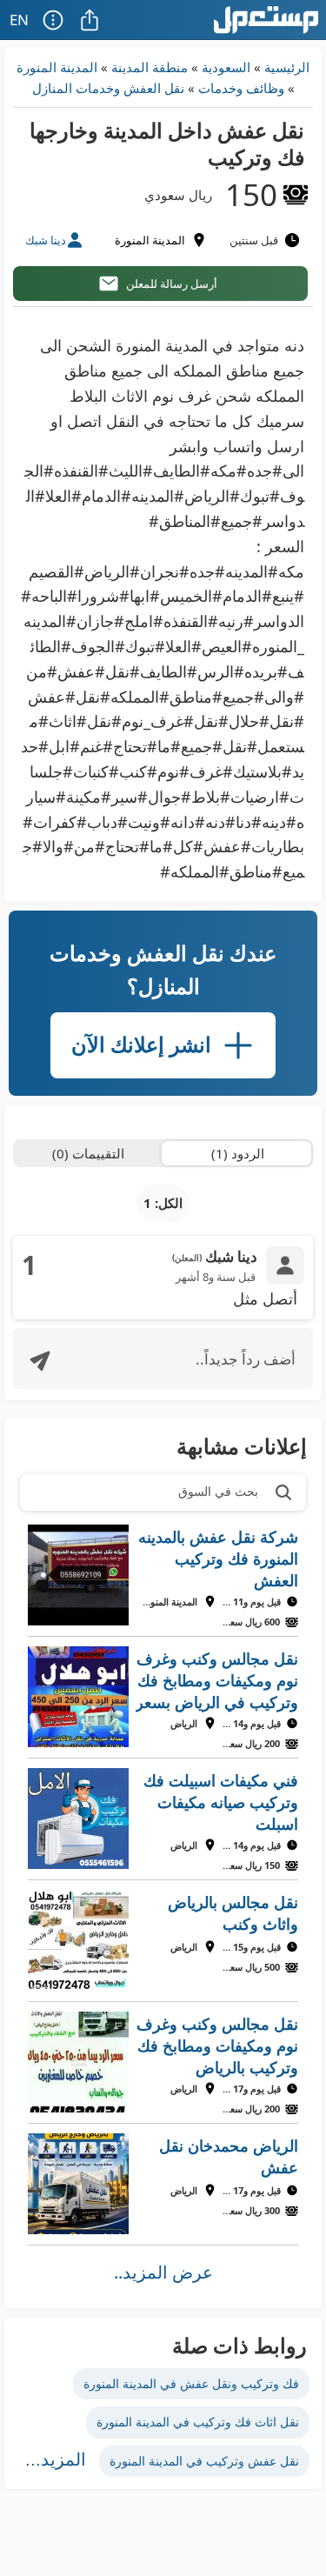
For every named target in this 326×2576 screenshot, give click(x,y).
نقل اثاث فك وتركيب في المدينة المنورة (198, 2422)
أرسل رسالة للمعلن (172, 284)
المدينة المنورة (57, 67)
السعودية (226, 67)
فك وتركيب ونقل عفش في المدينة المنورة (191, 2383)
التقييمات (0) (88, 1153)
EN (19, 20)
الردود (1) (238, 1153)
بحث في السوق (218, 1491)
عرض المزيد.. (163, 2272)
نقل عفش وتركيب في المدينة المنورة (204, 2461)
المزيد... (56, 2459)
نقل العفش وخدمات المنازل (108, 88)
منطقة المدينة (150, 67)
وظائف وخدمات (241, 88)
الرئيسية (287, 67)
